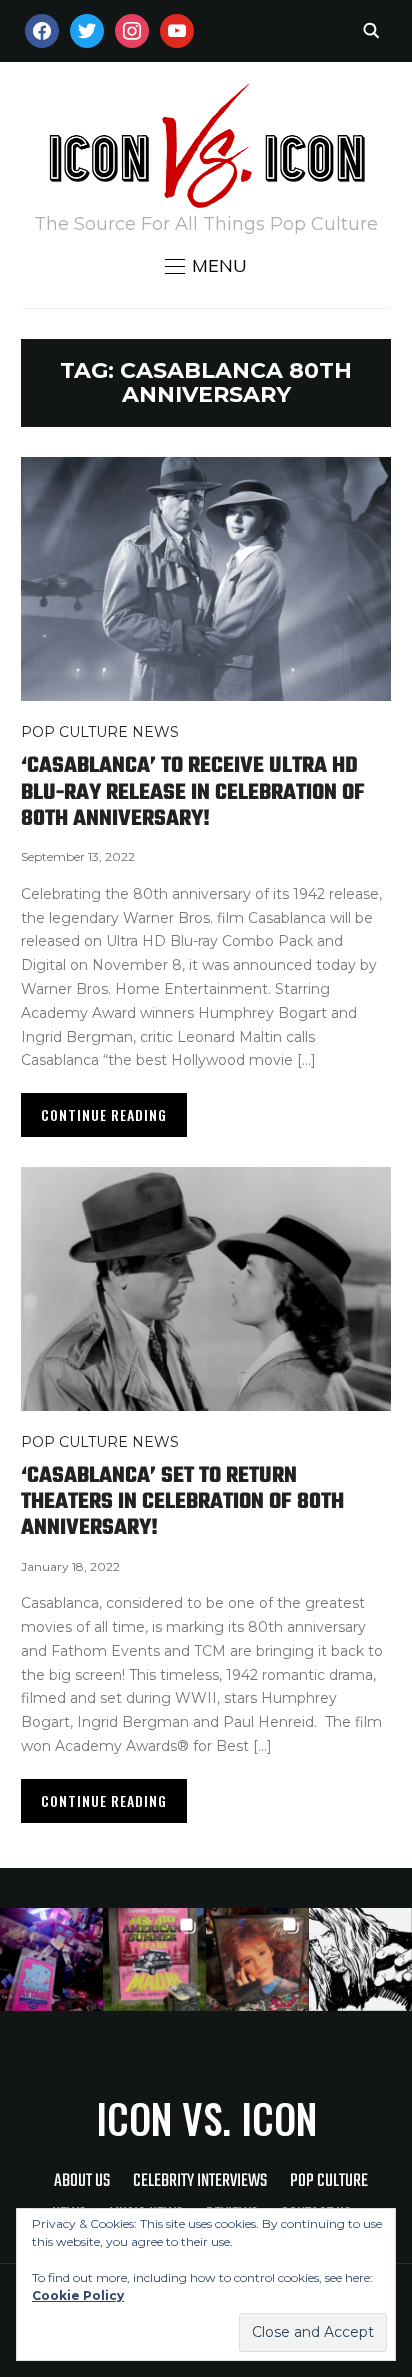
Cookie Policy (78, 2295)
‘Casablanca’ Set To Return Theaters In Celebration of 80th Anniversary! (182, 1502)
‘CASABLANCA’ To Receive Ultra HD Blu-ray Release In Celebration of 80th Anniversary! (193, 792)
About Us (82, 2181)
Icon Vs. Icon (206, 2118)
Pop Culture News (100, 732)
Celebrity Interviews (200, 2181)
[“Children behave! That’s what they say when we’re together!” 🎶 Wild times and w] (257, 1959)
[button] (206, 266)
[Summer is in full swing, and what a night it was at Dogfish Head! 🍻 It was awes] (154, 1959)
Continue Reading (104, 1114)
